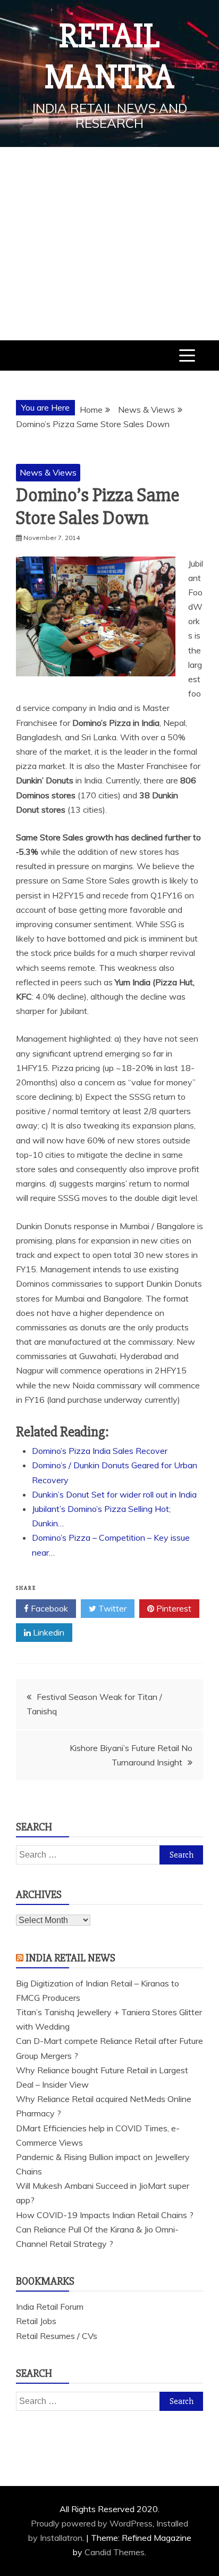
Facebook (48, 1608)
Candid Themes (115, 2552)
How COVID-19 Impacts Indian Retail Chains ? (105, 2215)
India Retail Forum (50, 2307)
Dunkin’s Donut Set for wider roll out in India (114, 1494)
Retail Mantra (109, 57)
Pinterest (173, 1608)
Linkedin (48, 1632)
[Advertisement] (109, 244)
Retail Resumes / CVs (57, 2336)
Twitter (111, 1608)
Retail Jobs (36, 2321)
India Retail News (70, 1958)
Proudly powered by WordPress (92, 2523)
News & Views (48, 472)
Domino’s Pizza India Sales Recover (100, 1451)
